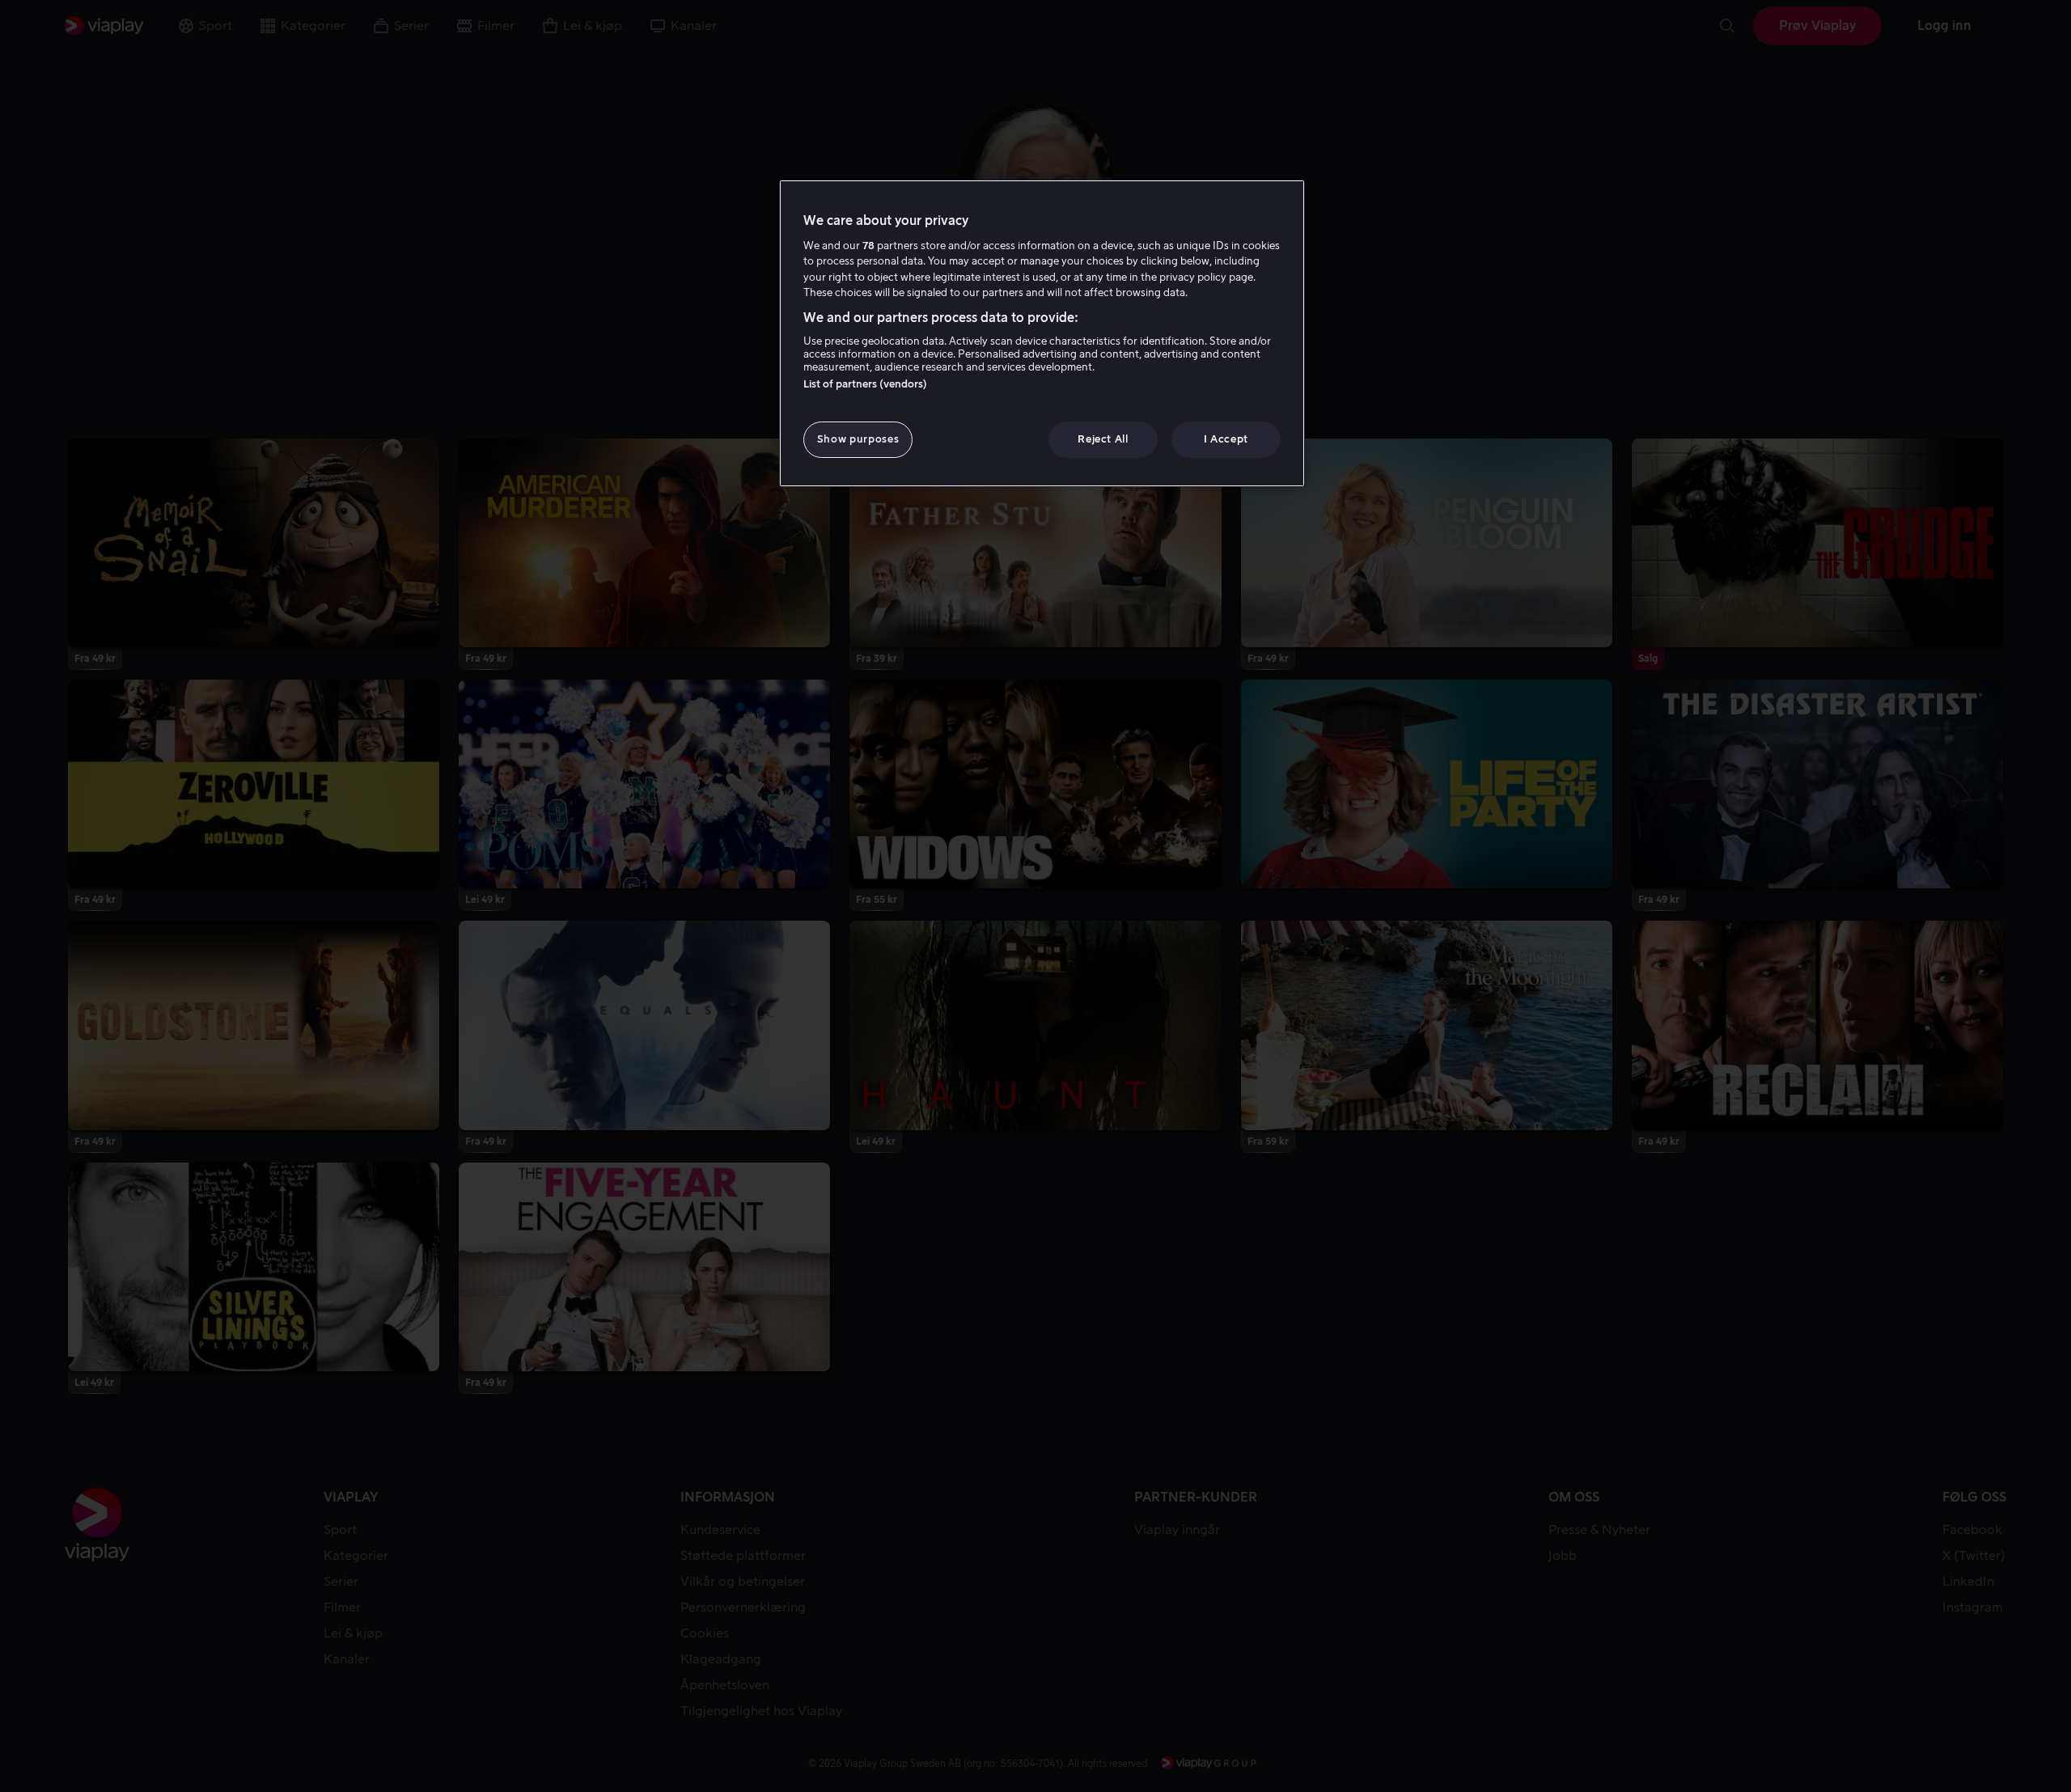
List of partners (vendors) (865, 384)
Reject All (1103, 439)
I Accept (1226, 439)
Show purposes (858, 439)
